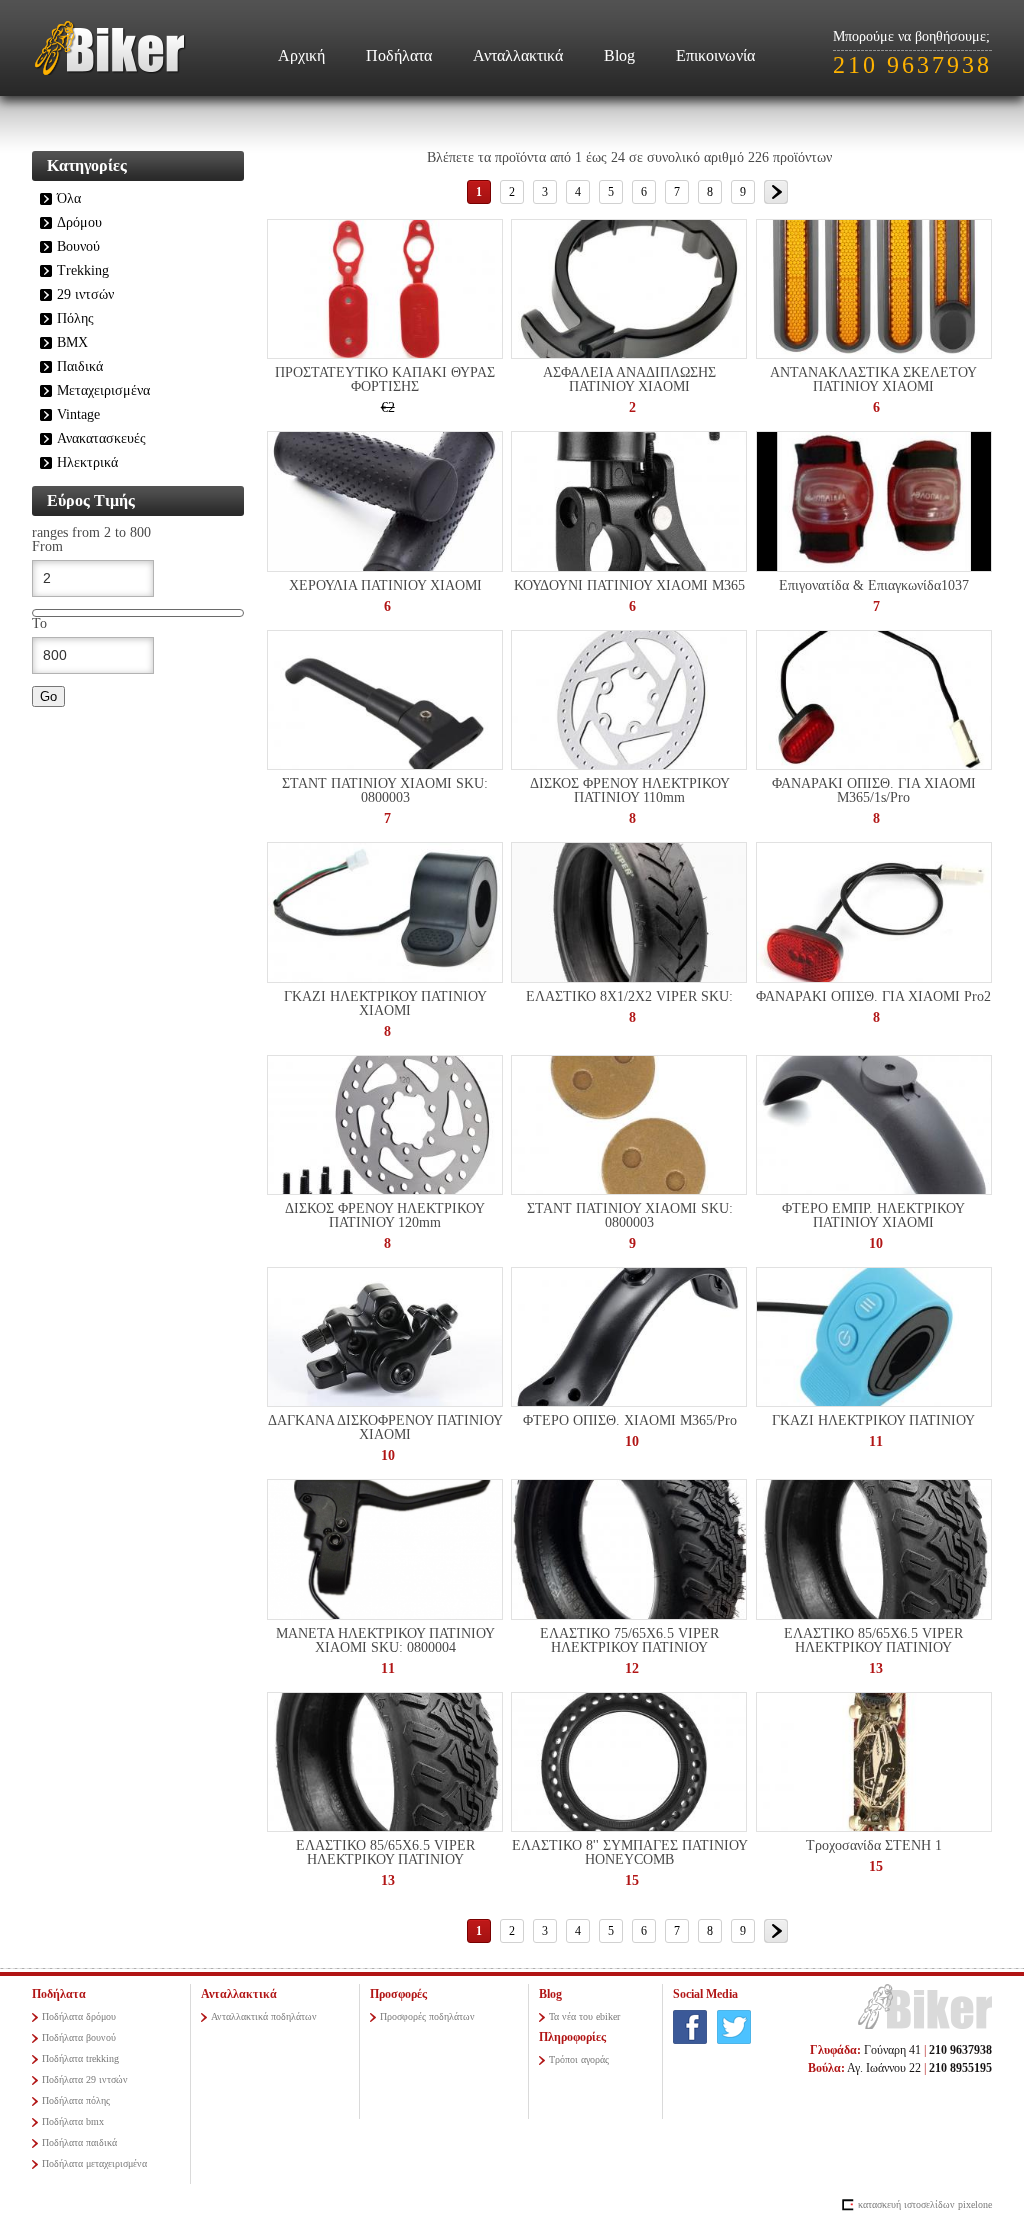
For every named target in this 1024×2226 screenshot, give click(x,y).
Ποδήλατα (399, 55)
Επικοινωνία (715, 55)
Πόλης (75, 318)
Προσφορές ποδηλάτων (427, 2016)
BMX (72, 342)
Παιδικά (80, 366)
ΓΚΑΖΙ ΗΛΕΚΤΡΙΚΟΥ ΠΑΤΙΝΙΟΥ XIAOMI (385, 1003)
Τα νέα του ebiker (584, 2016)
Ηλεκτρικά (87, 462)
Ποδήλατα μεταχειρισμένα (94, 2163)
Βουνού (78, 246)
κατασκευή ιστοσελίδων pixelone (925, 2204)
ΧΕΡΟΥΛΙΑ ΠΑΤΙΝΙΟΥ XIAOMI (385, 585)
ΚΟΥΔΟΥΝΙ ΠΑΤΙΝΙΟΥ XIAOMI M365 (629, 585)
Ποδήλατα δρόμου (79, 2016)
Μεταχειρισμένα (103, 390)
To (39, 624)
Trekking (83, 270)
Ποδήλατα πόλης (76, 2100)
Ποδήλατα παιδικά (79, 2142)
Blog (619, 55)
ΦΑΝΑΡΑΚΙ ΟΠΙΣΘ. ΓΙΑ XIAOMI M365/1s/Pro (874, 790)
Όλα (69, 198)
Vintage (78, 414)
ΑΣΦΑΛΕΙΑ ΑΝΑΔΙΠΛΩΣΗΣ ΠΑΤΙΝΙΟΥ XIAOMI (629, 379)
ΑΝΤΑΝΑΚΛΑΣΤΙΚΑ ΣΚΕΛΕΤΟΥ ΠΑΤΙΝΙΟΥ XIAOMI (873, 379)
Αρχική (301, 55)
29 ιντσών (85, 294)
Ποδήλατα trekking (80, 2058)
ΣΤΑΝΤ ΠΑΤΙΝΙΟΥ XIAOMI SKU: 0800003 (385, 790)
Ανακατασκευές (101, 438)
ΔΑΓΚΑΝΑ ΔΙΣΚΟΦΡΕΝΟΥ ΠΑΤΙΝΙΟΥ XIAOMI (385, 1427)
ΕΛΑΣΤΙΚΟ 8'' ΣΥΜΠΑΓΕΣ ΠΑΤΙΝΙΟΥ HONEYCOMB (630, 1852)
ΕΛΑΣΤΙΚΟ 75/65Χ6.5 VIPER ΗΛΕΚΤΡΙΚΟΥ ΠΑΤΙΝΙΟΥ (629, 1640)
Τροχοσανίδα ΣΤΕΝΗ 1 (874, 1845)
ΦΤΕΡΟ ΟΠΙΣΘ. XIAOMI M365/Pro (630, 1420)
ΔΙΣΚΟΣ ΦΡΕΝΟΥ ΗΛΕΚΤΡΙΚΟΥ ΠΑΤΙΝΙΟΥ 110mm (630, 790)
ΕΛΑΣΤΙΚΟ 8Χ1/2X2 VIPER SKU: (629, 996)
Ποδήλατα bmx (73, 2121)
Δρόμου (79, 222)
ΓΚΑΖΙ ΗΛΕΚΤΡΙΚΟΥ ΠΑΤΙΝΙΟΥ (873, 1420)
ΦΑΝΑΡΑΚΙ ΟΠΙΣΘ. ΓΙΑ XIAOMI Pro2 (873, 996)
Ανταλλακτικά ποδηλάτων (264, 2016)
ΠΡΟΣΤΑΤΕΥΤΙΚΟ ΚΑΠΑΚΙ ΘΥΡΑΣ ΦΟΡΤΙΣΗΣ (385, 379)
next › (776, 192)
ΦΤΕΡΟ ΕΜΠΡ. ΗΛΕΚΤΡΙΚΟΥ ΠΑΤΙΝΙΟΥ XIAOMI (873, 1215)
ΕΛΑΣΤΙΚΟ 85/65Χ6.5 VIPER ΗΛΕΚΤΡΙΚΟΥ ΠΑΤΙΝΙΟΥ (873, 1640)
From (47, 547)
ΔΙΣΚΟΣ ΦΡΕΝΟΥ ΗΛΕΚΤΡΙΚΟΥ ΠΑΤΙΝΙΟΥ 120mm (385, 1215)
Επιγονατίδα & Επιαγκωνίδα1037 (874, 585)
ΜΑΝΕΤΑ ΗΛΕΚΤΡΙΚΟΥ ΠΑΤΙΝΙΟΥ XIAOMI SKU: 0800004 (385, 1640)
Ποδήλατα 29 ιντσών (85, 2079)
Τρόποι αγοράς (579, 2059)
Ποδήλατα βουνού (79, 2037)
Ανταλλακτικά (518, 55)
